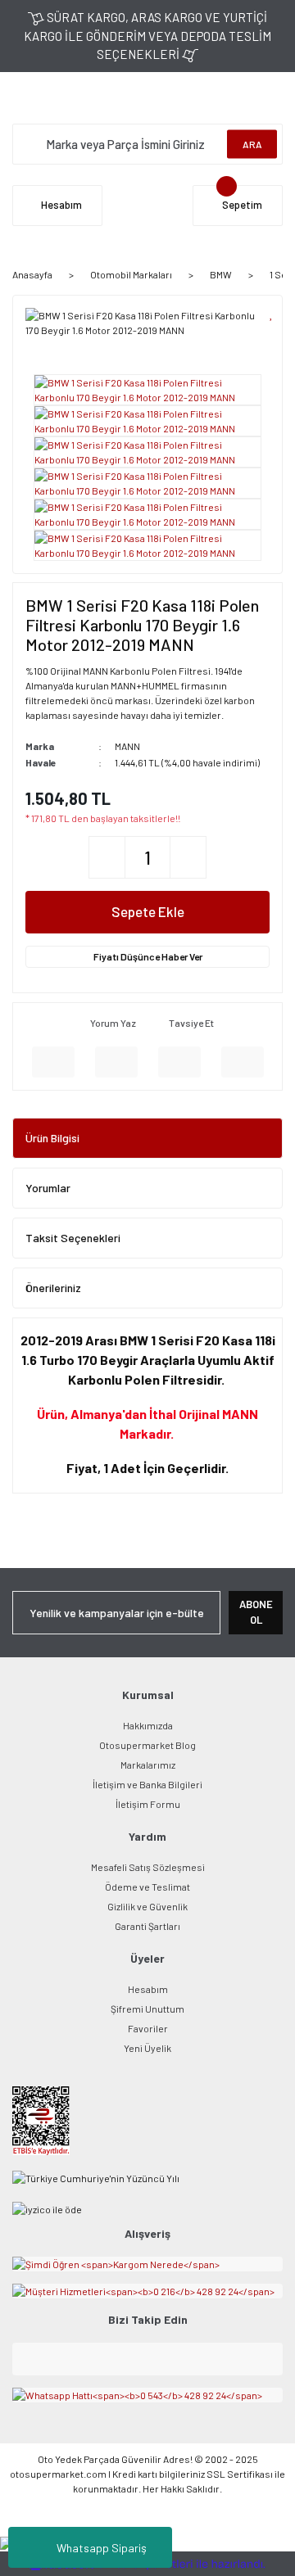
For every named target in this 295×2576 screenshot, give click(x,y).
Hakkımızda (148, 1725)
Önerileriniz (53, 1288)
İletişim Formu (148, 1804)
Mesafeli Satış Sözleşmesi (148, 1867)
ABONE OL (256, 1612)
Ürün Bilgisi (52, 1138)
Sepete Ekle (148, 911)
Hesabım (148, 1989)
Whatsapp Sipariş (102, 2548)
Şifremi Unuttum (147, 2009)
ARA (252, 144)
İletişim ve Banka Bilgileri (147, 1784)
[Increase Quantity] (188, 857)
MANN (127, 746)
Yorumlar (48, 1188)
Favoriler (148, 2028)
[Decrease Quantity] (107, 857)
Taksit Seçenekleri (73, 1238)
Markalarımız (148, 1765)
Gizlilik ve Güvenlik (147, 1906)
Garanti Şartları (147, 1926)
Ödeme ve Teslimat (147, 1887)
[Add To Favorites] (272, 313)
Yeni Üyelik (147, 2048)
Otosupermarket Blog (147, 1745)
